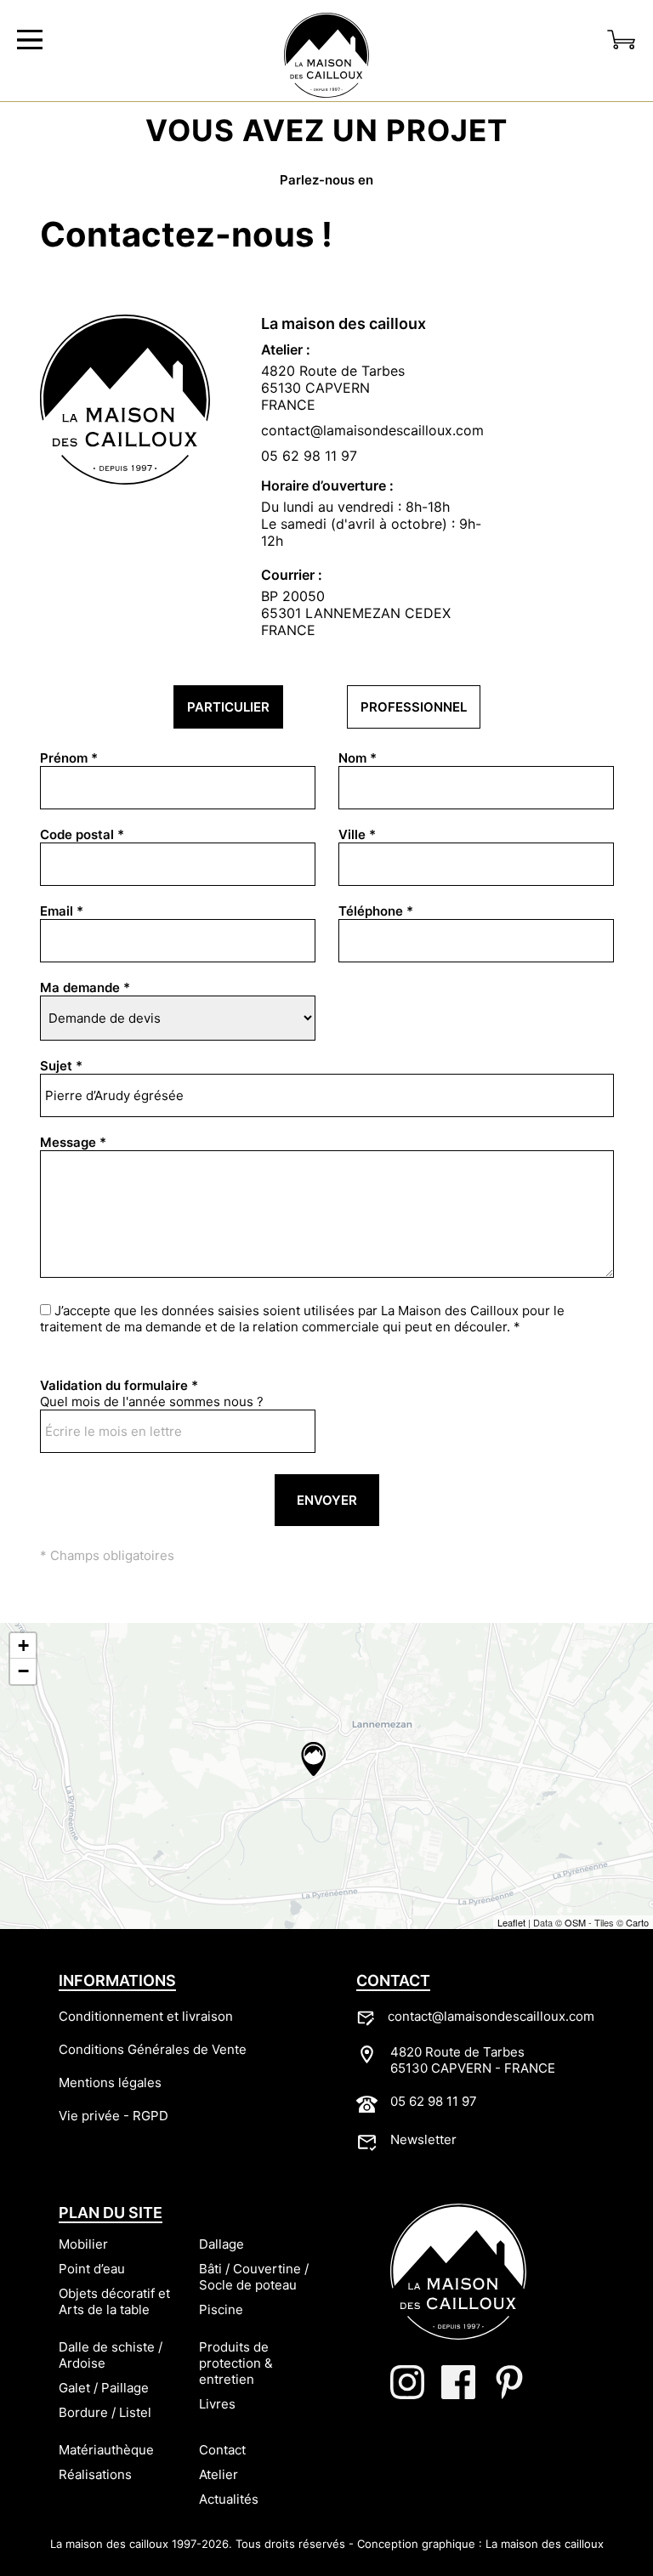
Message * (73, 1142)
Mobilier (83, 2244)
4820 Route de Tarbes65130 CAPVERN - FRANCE (473, 2060)
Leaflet (511, 1922)
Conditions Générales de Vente (153, 2049)
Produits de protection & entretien (236, 2363)
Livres (217, 2404)
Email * (62, 911)
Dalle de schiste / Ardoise (111, 2355)
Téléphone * (376, 911)
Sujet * (61, 1066)
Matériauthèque (106, 2450)
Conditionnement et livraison (146, 2016)
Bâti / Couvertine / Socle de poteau (254, 2277)
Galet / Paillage (104, 2388)
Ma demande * (85, 987)
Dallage (221, 2244)
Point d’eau (92, 2269)
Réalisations (95, 2474)
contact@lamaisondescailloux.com (491, 2016)
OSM (575, 1922)
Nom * (358, 758)
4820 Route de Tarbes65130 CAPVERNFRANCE (333, 388)
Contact (222, 2450)
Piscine (221, 2309)
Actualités (229, 2499)
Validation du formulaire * (119, 1385)
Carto (637, 1922)
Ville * (357, 834)
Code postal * (82, 834)
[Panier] (622, 40)
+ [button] (23, 1645)
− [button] (23, 1671)
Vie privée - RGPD (114, 2116)
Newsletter (423, 2139)
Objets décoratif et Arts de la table (114, 2301)
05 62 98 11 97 (309, 456)
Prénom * (69, 758)
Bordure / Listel (105, 2412)
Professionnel (414, 707)
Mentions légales (110, 2082)
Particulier (228, 707)
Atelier (219, 2474)
